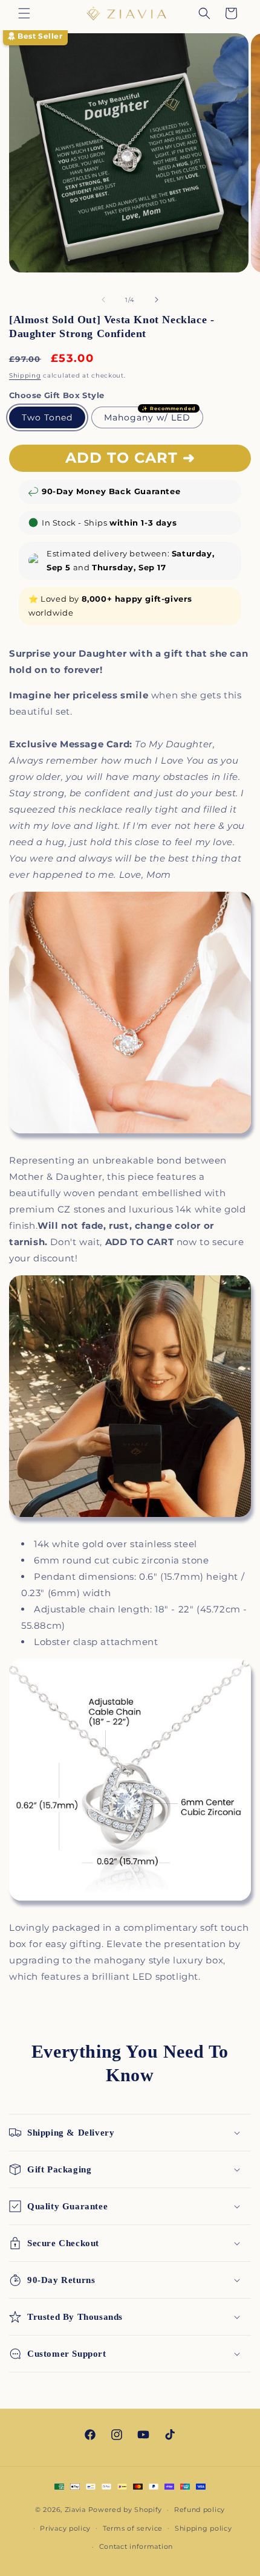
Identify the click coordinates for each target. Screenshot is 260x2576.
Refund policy (200, 2510)
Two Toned (47, 417)
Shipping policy (203, 2528)
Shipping (25, 375)
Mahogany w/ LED (147, 417)
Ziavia (75, 2510)
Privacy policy (65, 2528)
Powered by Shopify (125, 2510)
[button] (24, 13)
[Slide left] (103, 300)
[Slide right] (157, 300)
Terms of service (133, 2528)
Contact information (136, 2546)
